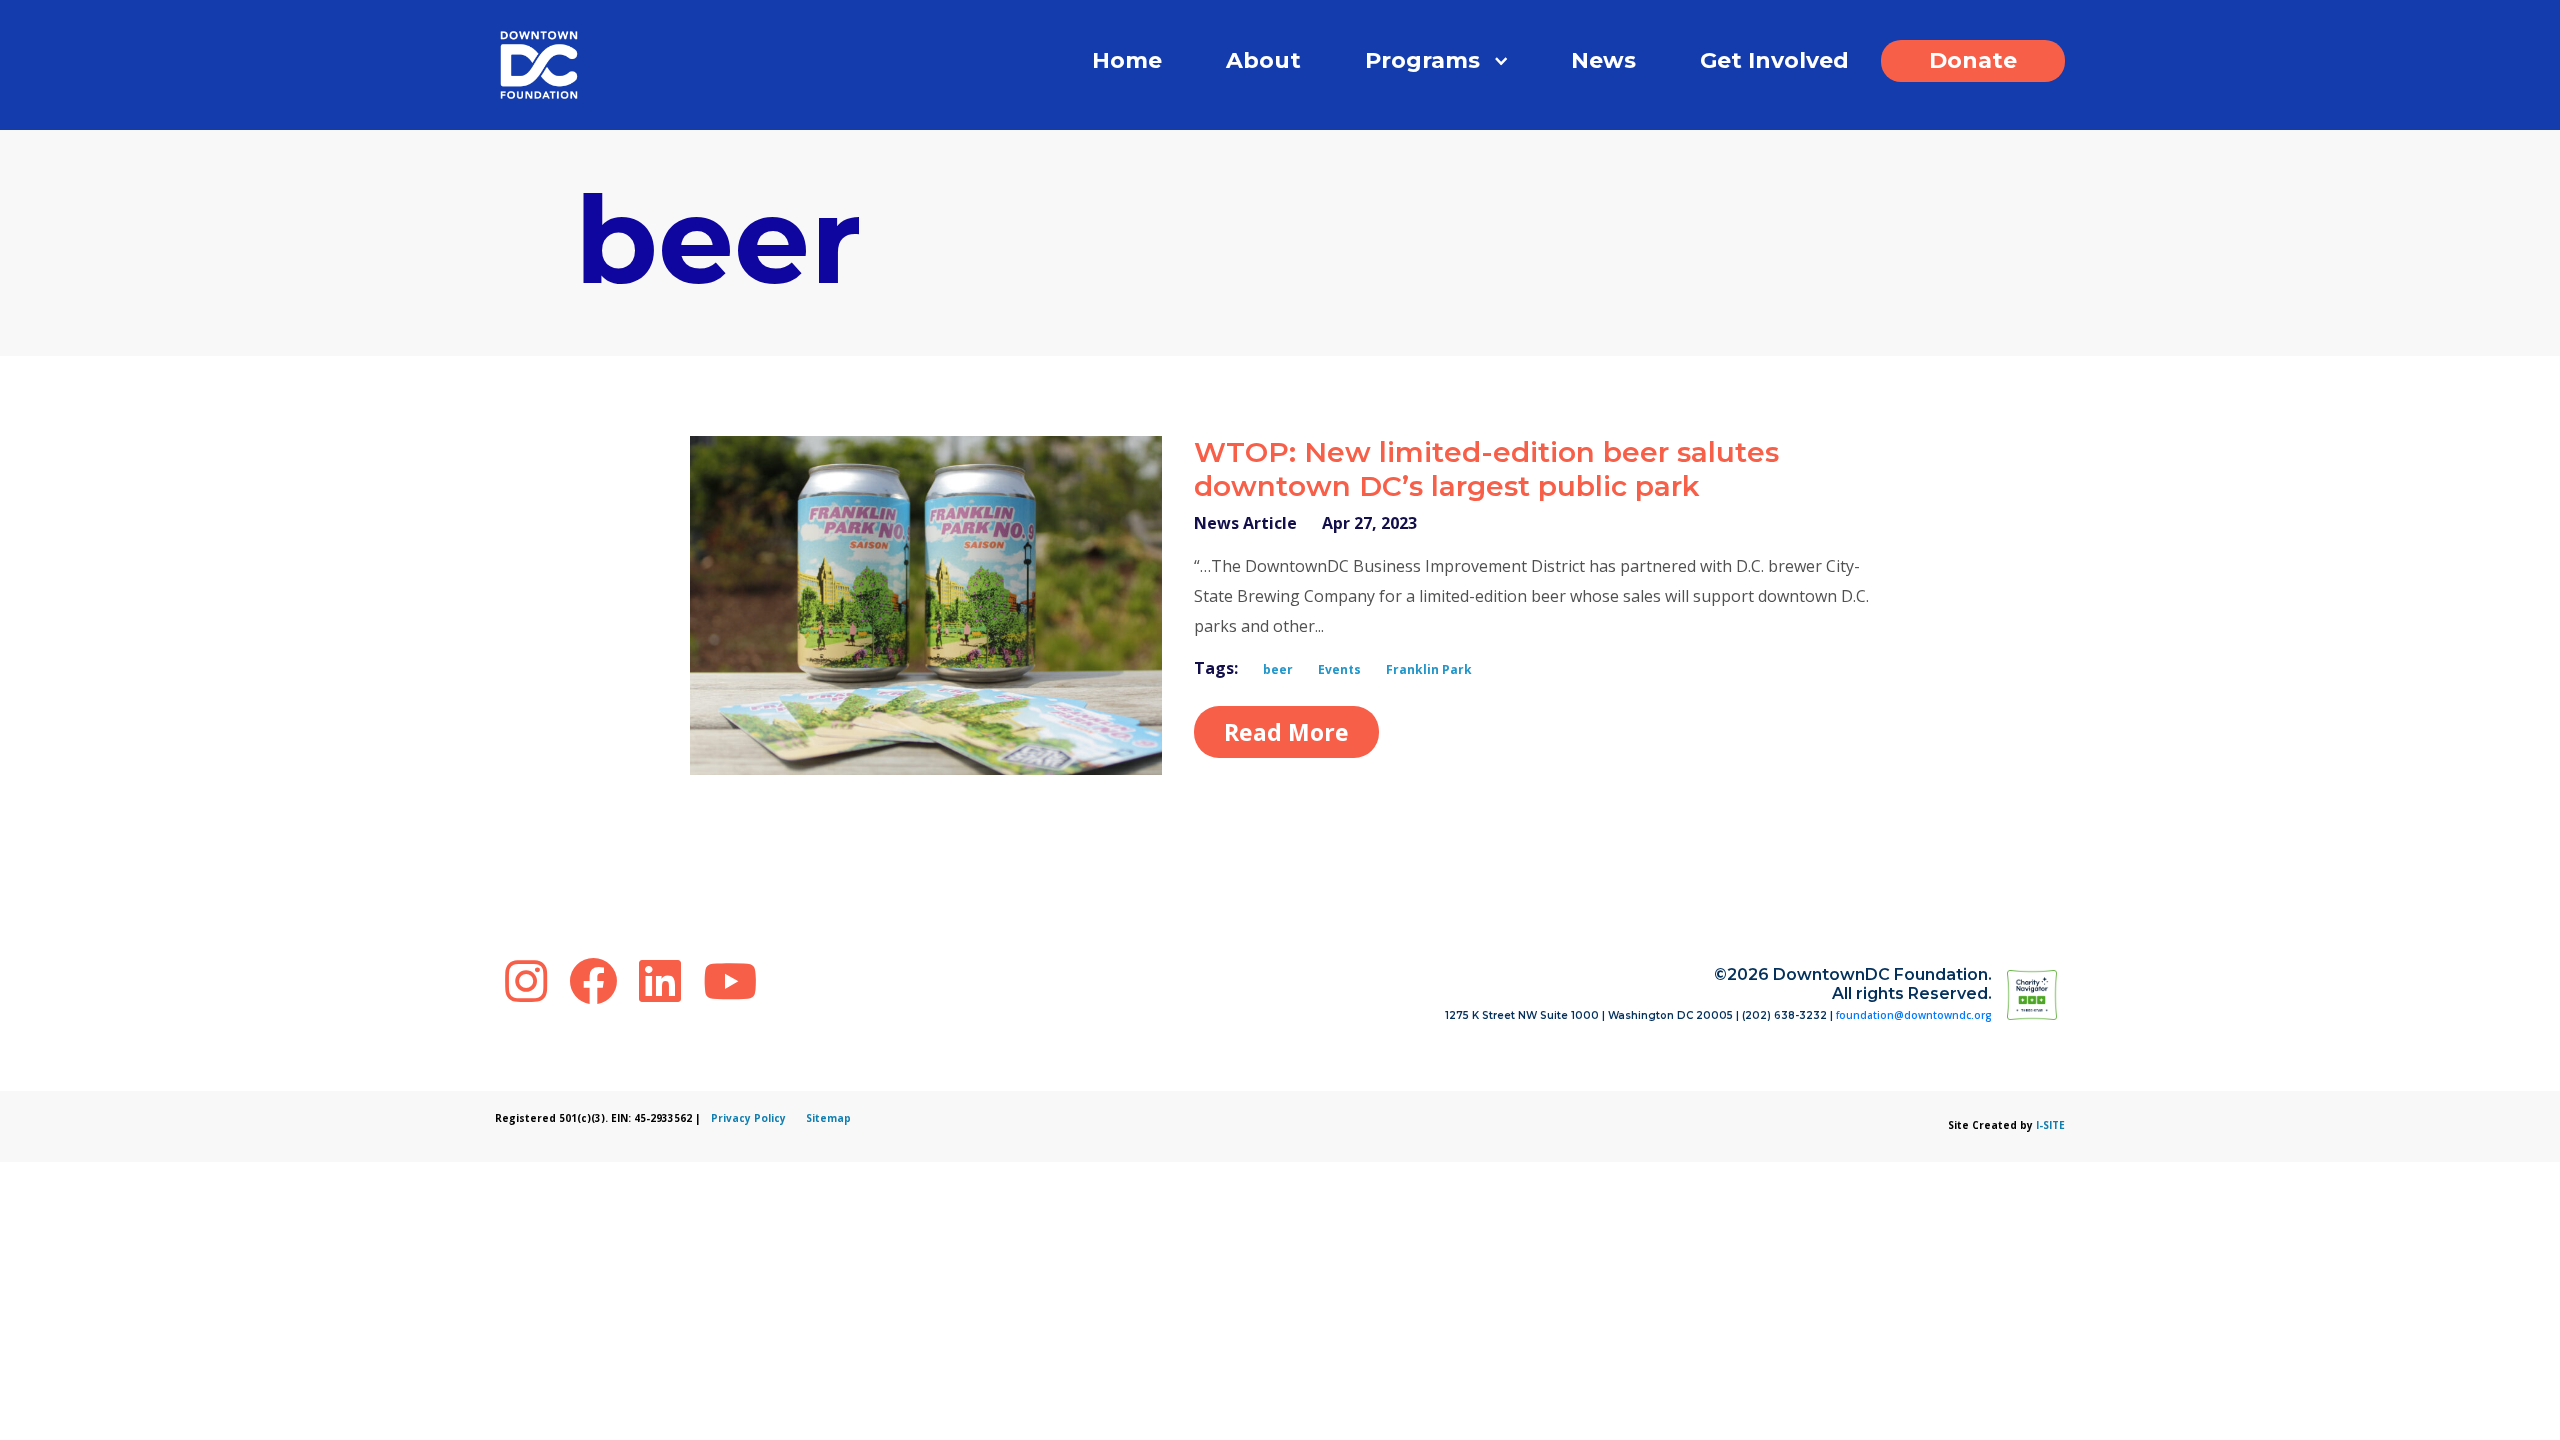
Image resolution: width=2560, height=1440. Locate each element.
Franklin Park (1429, 669)
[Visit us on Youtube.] (730, 980)
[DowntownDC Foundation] (2061, 994)
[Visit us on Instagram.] (532, 980)
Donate (1973, 60)
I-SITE (2050, 1125)
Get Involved (1774, 60)
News (1603, 60)
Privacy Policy (748, 1118)
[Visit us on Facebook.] (599, 980)
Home (1127, 60)
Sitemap (828, 1118)
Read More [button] (1286, 732)
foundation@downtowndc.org (1914, 1015)
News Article (1245, 523)
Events (1339, 669)
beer (1278, 669)
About (1263, 60)
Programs (1422, 60)
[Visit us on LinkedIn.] (666, 980)
